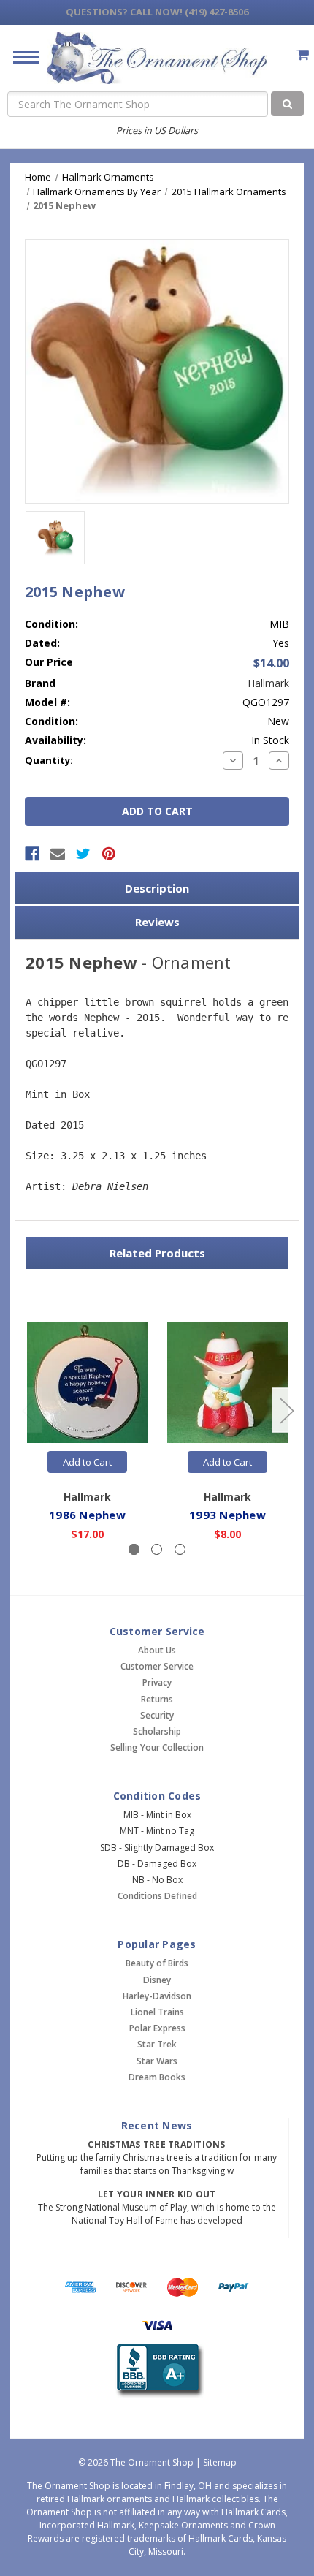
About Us (157, 1650)
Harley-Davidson (157, 1996)
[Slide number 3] (180, 1549)
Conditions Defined (157, 1896)
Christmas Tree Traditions (156, 2144)
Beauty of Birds (157, 1963)
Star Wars (157, 2061)
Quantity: (49, 760)
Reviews (157, 922)
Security (157, 1715)
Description (157, 888)
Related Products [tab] (157, 1253)
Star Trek (157, 2044)
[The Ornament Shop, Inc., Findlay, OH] (157, 2371)
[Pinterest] (109, 854)
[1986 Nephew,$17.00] (87, 1383)
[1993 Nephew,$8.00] (227, 1383)
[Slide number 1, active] (134, 1549)
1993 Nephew (227, 1515)
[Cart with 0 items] (303, 54)
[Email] (58, 854)
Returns (157, 1699)
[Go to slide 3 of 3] (28, 1410)
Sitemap (220, 2462)
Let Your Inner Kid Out (157, 2194)
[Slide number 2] (157, 1549)
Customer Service (157, 1666)
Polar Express (157, 2028)
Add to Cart (87, 1462)
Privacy (157, 1682)
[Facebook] (32, 854)
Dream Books (157, 2077)
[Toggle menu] (20, 57)
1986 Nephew (87, 1515)
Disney (157, 1980)
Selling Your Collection (157, 1747)
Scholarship (157, 1731)
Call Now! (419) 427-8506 (157, 12)
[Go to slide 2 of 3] (286, 1410)
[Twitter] (83, 854)
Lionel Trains (157, 2012)
